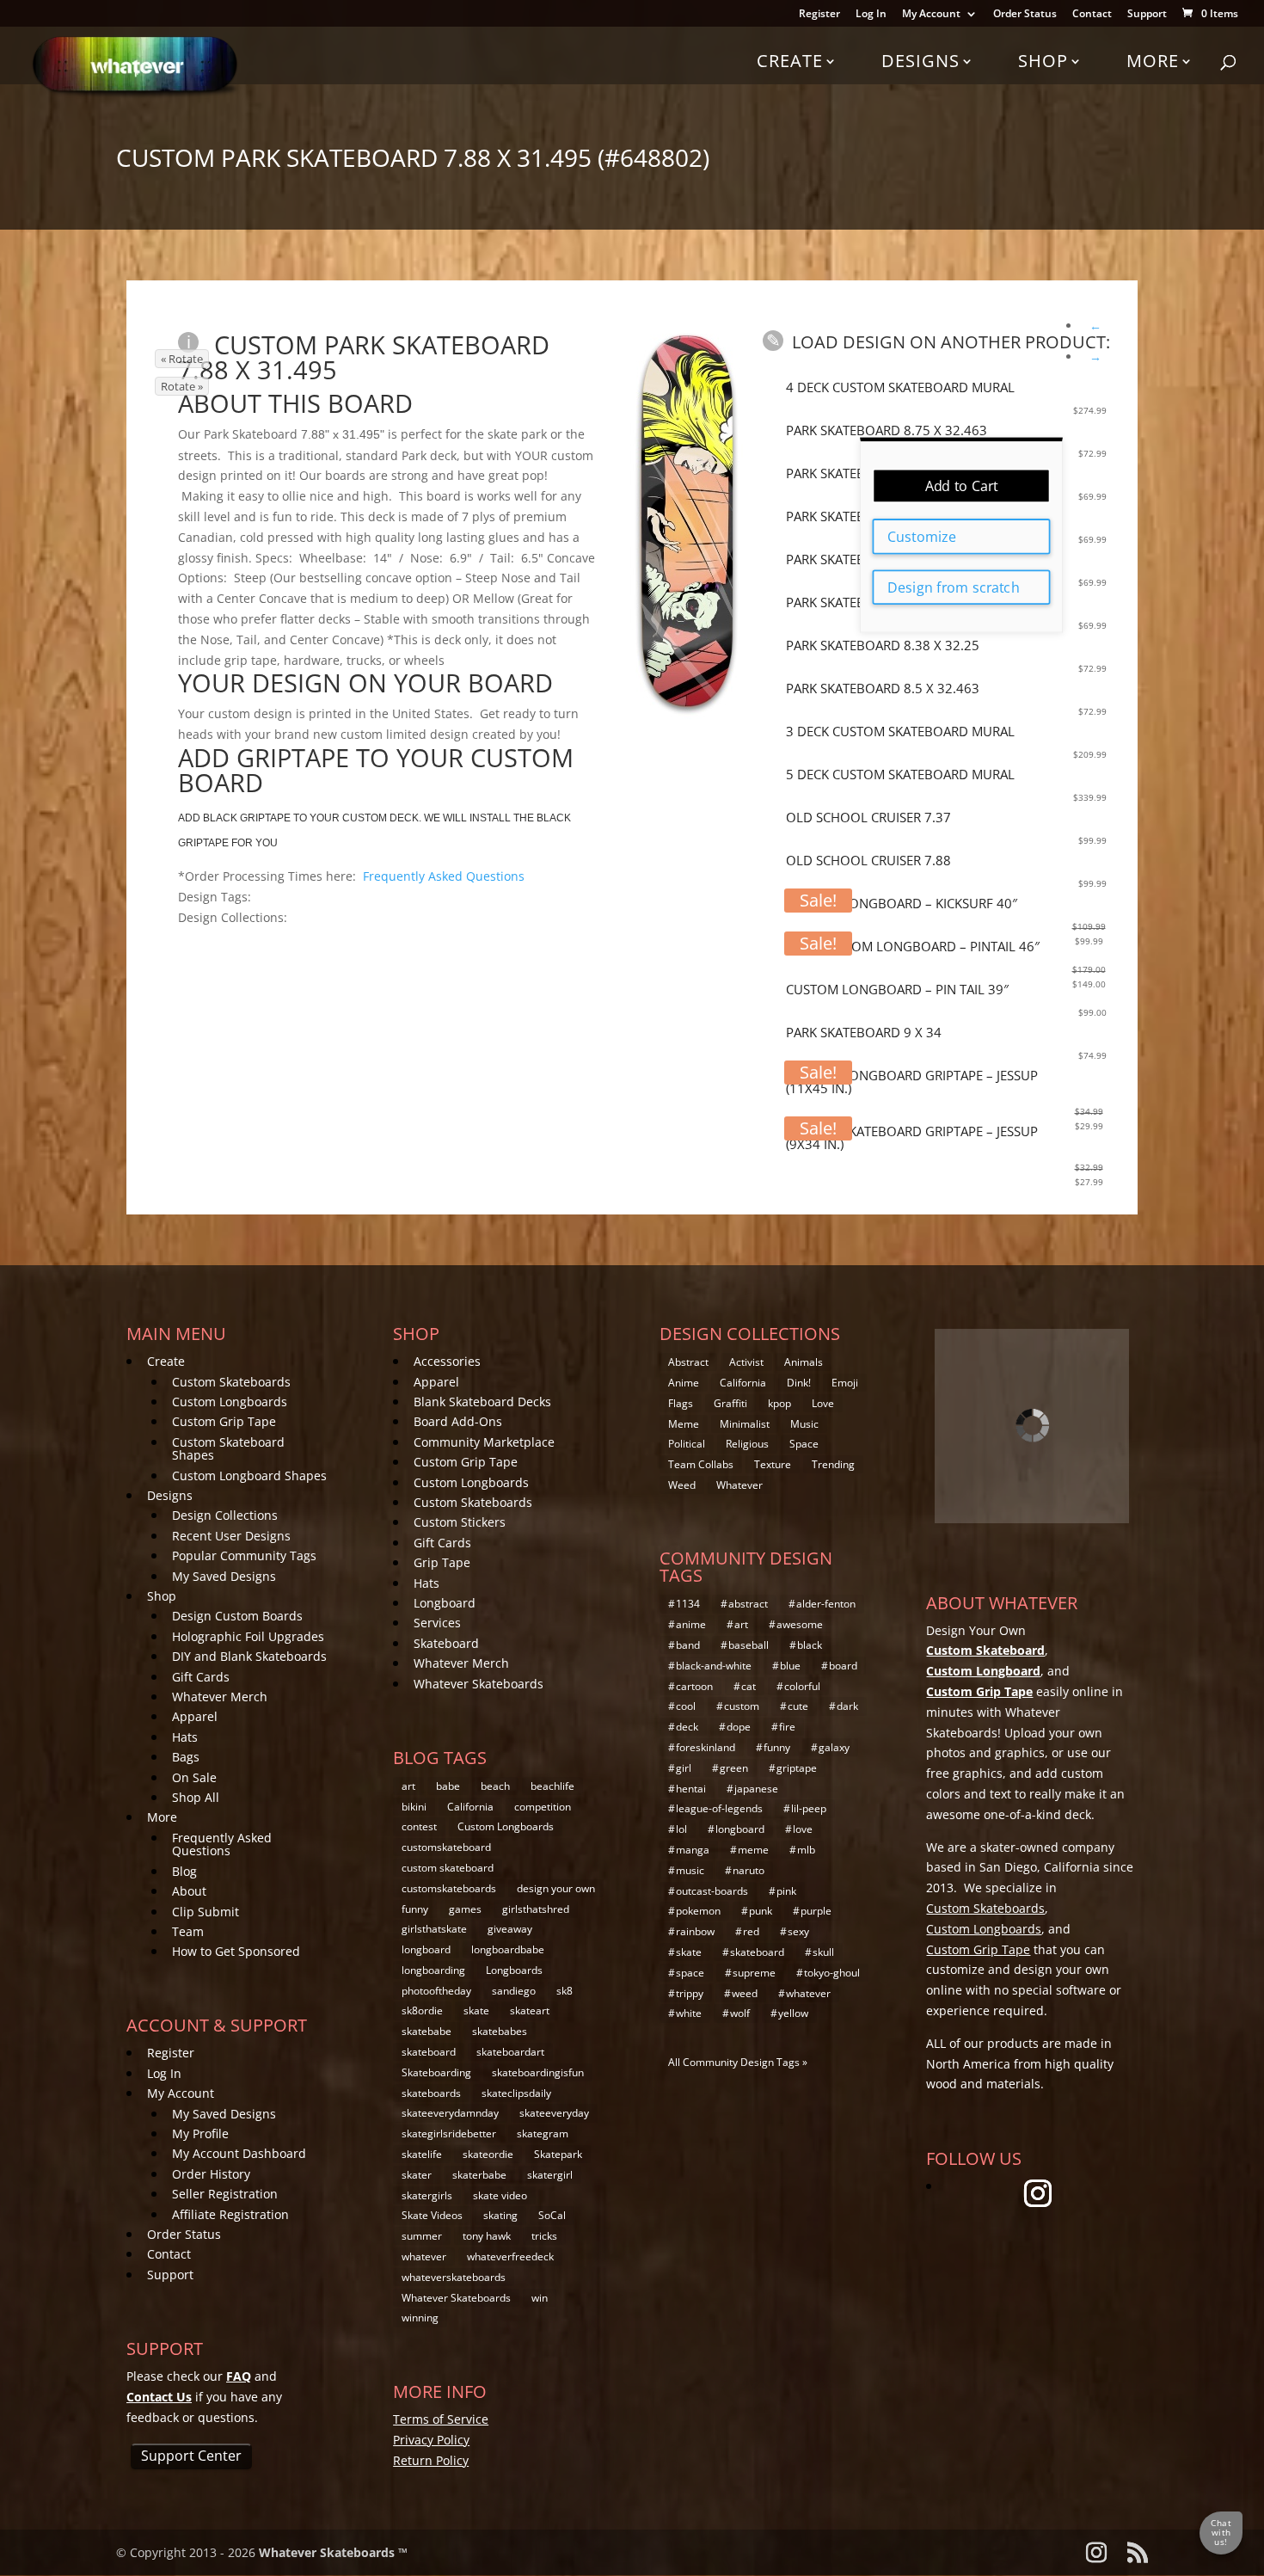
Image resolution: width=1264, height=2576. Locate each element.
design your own (556, 1888)
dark (847, 1706)
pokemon (698, 1911)
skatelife (422, 2154)
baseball (749, 1645)
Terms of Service (441, 2419)
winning (420, 2318)
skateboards (431, 2093)
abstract (748, 1604)
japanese (756, 1789)
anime (691, 1624)
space (690, 1973)
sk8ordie (422, 2010)
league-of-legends (719, 1808)
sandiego (514, 1991)
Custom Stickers (460, 1522)
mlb (806, 1850)
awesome (800, 1624)
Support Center (191, 2456)
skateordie (488, 2154)
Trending (833, 1464)
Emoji (845, 1383)
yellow (793, 2013)
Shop (1043, 61)
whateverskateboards (454, 2277)
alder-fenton (826, 1604)
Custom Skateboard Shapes (228, 1448)
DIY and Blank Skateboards (249, 1656)
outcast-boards (712, 1891)
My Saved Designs (224, 1576)
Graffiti (730, 1403)
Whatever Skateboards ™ (333, 2552)
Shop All (196, 1797)
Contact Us (159, 2397)
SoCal (552, 2215)
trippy (690, 1993)
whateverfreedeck (510, 2256)
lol (681, 1829)
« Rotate (182, 359)
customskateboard (446, 1847)
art (408, 1786)
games (465, 1909)
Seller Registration (225, 2194)
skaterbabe (479, 2175)
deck (687, 1727)
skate (476, 2010)
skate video (500, 2195)
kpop (779, 1403)
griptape (797, 1768)
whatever (424, 2256)
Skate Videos (432, 2215)
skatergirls (427, 2195)
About (189, 1891)
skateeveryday (554, 2113)
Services (437, 1623)
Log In (871, 15)
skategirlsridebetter (449, 2133)
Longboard (445, 1603)
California (470, 1807)
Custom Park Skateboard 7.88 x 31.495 (364, 357)
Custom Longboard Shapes (249, 1476)
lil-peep (809, 1808)
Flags (681, 1403)
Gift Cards (201, 1677)
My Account (931, 15)
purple (816, 1911)
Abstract (688, 1362)
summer (422, 2236)
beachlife (552, 1786)
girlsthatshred (536, 1909)
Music (804, 1424)
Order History (211, 2174)
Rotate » (182, 386)
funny (415, 1909)
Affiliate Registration (230, 2214)
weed (745, 1993)
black (810, 1645)
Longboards (514, 1970)
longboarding (433, 1970)
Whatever (739, 1485)
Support (1147, 15)
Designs (920, 61)
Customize (921, 537)
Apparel (195, 1716)
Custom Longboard (983, 1671)
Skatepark (558, 2154)
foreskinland (706, 1747)
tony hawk (487, 2236)
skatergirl (550, 2175)
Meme (684, 1424)
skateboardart (510, 2052)
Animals (804, 1362)
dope (739, 1727)
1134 (688, 1604)
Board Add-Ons (458, 1421)
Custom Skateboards (231, 1382)
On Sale (194, 1777)
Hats (185, 1737)
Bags (186, 1757)
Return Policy (431, 2460)
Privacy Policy (431, 2440)
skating (500, 2215)
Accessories (447, 1361)
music (690, 1870)
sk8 (565, 1991)
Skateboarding (436, 2072)
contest (419, 1826)
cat (749, 1686)
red (751, 1931)
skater (417, 2175)
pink (786, 1891)
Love (823, 1403)
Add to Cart (962, 486)
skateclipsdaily (516, 2093)
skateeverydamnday (450, 2113)
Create (790, 61)
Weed (682, 1485)
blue (790, 1666)
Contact (1092, 15)
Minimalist (745, 1424)
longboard (426, 1949)
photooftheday (436, 1991)
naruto (749, 1870)
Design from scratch (953, 587)
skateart (530, 2010)
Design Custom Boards (237, 1616)
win (540, 2298)
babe (448, 1786)
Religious (747, 1444)
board (843, 1666)
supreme (754, 1973)
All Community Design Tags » (738, 2062)
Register (819, 15)
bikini (414, 1807)
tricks (544, 2236)
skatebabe (426, 2031)
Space (804, 1444)
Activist (746, 1362)
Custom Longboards (230, 1402)
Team (188, 1931)
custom (742, 1706)
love (803, 1829)
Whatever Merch (220, 1697)
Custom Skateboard (985, 1650)
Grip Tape (442, 1562)
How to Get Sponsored (236, 1951)
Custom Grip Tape (224, 1421)
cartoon (694, 1686)
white (689, 2013)
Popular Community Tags (244, 1555)
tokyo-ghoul (832, 1973)
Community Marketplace (484, 1442)
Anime (684, 1383)
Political (687, 1444)
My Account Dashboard (239, 2153)
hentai (691, 1789)
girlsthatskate (434, 1929)
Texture (773, 1464)
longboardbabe (508, 1949)
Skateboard (446, 1643)
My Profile (200, 2133)
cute (798, 1706)
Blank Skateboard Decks (482, 1402)
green (734, 1768)
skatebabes (500, 2031)
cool (686, 1706)
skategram (543, 2133)
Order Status (1025, 15)
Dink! (799, 1383)
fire (787, 1727)
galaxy (834, 1747)
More (1153, 61)
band (688, 1645)
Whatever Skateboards (479, 1684)
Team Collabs (701, 1464)
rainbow (695, 1931)
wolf (740, 2013)
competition (543, 1807)
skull (823, 1952)
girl (684, 1768)
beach (495, 1786)
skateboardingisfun (538, 2072)
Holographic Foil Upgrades (248, 1636)
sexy (798, 1931)
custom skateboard (448, 1868)
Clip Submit (206, 1912)
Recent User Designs (231, 1536)
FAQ (239, 2376)
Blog (184, 1871)
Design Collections (225, 1515)
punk (761, 1911)
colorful (802, 1686)
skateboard (429, 2052)
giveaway (510, 1929)
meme (753, 1850)
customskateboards (449, 1888)
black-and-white (714, 1666)
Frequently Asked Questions (444, 876)
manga (693, 1850)
